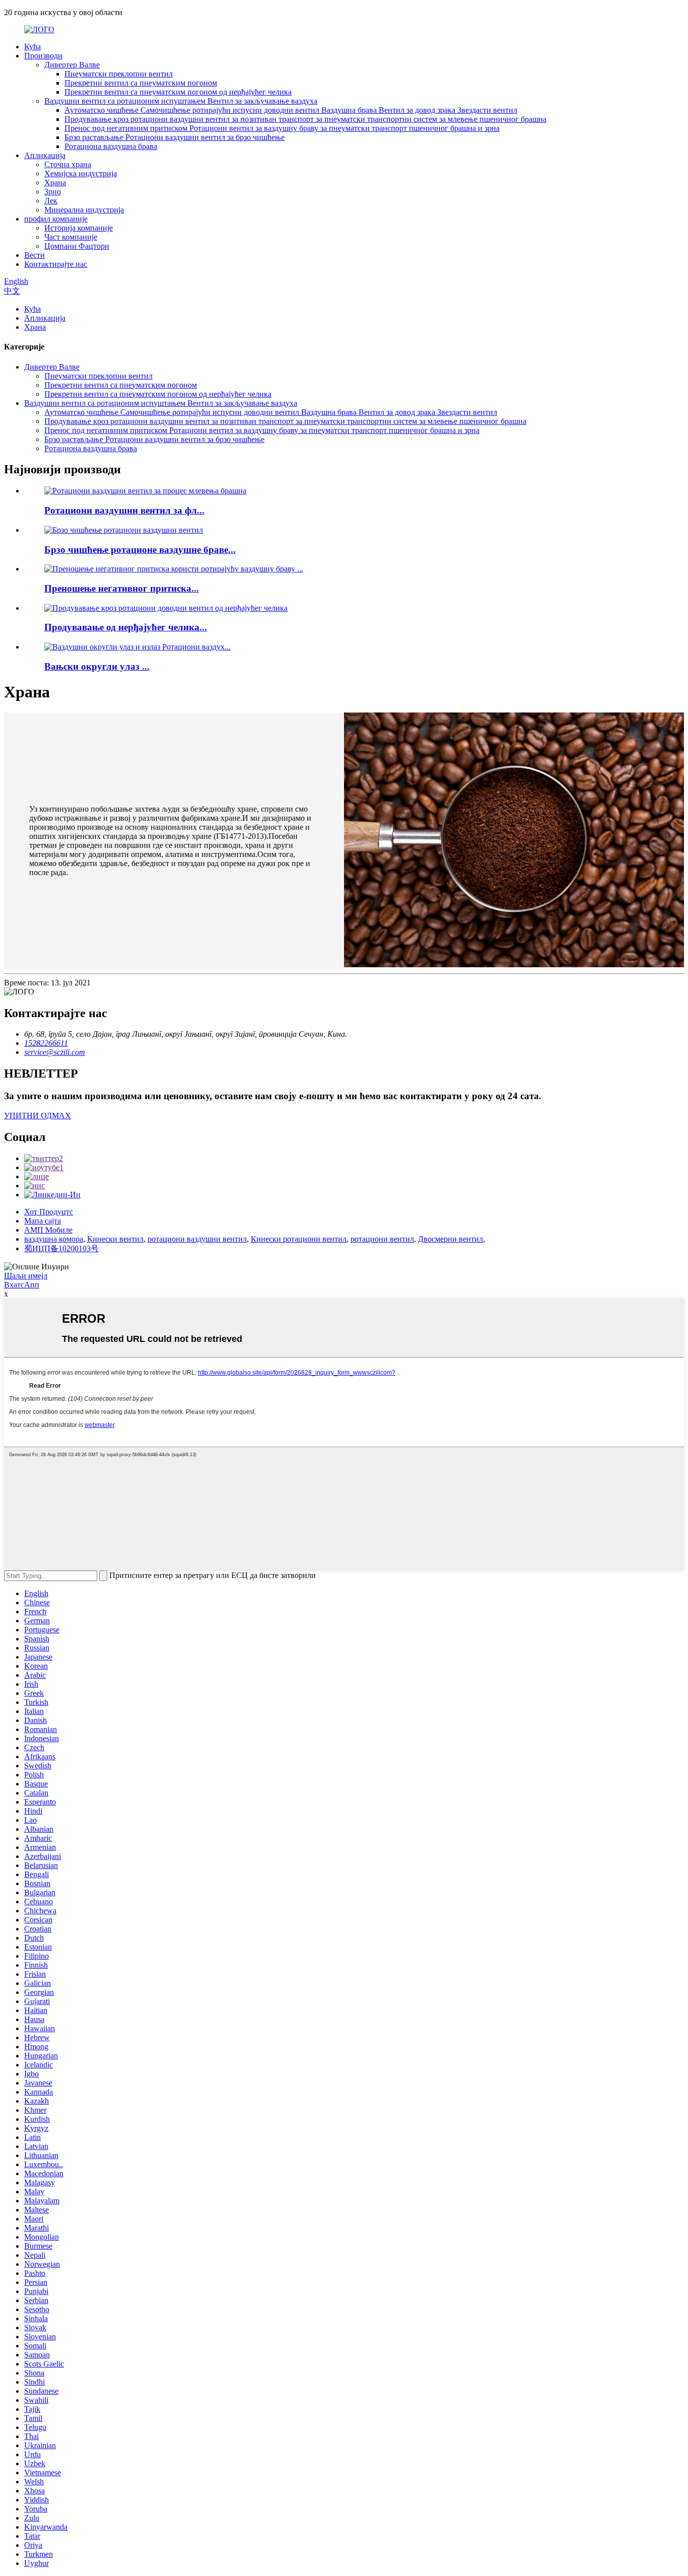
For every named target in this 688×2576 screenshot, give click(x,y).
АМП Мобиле (48, 1230)
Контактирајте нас (56, 264)
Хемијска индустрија (81, 173)
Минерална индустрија (84, 210)
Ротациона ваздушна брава (111, 146)
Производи (43, 56)
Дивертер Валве (72, 65)
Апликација (45, 155)
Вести (35, 255)
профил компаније (56, 219)
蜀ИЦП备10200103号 (61, 1248)
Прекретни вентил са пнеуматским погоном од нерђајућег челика (178, 92)
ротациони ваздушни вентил (197, 1239)
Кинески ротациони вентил (299, 1239)
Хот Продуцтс (49, 1212)
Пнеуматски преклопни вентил (119, 74)
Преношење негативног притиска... (122, 588)
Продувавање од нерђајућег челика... (126, 627)
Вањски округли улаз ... (97, 666)
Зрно (53, 192)
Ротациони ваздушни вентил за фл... (124, 510)
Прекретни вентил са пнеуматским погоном (141, 83)
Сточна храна (68, 164)
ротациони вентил (382, 1239)
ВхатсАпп (22, 1285)
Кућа (32, 47)
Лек (51, 201)
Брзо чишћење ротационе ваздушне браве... (140, 550)
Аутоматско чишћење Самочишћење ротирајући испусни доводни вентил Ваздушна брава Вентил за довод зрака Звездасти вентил (291, 110)
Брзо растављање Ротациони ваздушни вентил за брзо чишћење (175, 137)
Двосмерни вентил (451, 1239)
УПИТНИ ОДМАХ (38, 1116)
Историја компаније (79, 228)
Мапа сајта (43, 1221)
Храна (55, 183)
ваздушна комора (54, 1239)
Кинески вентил (115, 1239)
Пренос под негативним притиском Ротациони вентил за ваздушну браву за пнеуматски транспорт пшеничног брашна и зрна (282, 128)
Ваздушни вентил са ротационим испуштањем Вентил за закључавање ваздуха (181, 101)
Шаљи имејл (26, 1276)
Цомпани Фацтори (77, 246)
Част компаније (71, 237)
